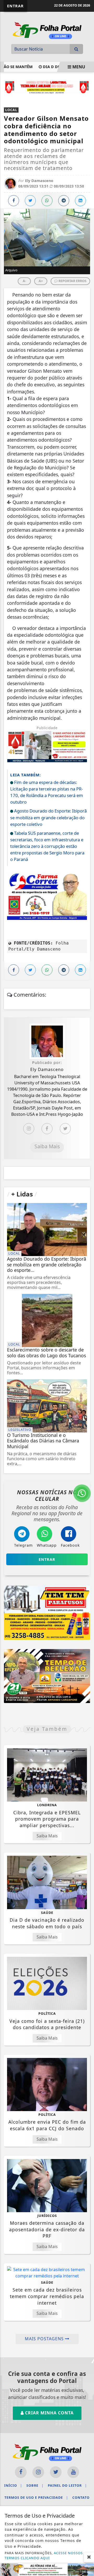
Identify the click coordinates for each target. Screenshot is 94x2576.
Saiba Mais (47, 1146)
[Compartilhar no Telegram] (64, 201)
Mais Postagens (45, 2339)
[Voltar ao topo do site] (86, 1417)
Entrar (15, 6)
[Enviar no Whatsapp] (47, 201)
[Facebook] (47, 1129)
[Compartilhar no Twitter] (30, 201)
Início (13, 2485)
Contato (81, 2497)
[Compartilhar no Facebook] (14, 201)
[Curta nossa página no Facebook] (21, 2472)
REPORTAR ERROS (72, 281)
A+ (41, 281)
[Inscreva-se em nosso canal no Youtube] (73, 2472)
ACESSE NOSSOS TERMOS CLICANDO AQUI (44, 2555)
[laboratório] (47, 86)
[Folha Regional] (47, 30)
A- (24, 281)
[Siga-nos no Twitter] (56, 2472)
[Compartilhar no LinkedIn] (80, 201)
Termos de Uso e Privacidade (36, 2497)
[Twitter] (65, 1129)
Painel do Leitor (67, 2485)
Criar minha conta (49, 2413)
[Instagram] (29, 1129)
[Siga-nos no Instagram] (38, 2472)
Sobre (35, 2485)
